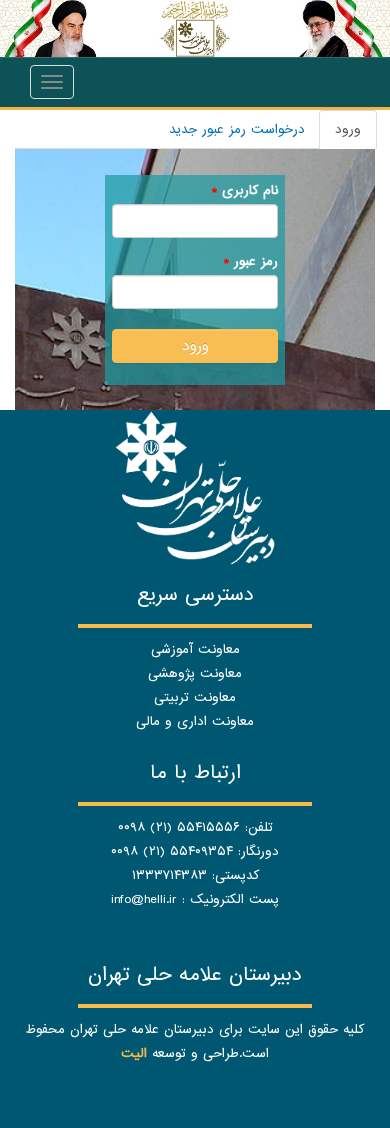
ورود (340, 134)
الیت (134, 1053)
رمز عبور (250, 261)
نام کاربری (244, 190)
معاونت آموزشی (195, 649)
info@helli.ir (144, 899)
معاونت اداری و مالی (195, 721)
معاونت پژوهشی (195, 673)
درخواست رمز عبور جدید (237, 129)
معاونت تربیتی (195, 697)
